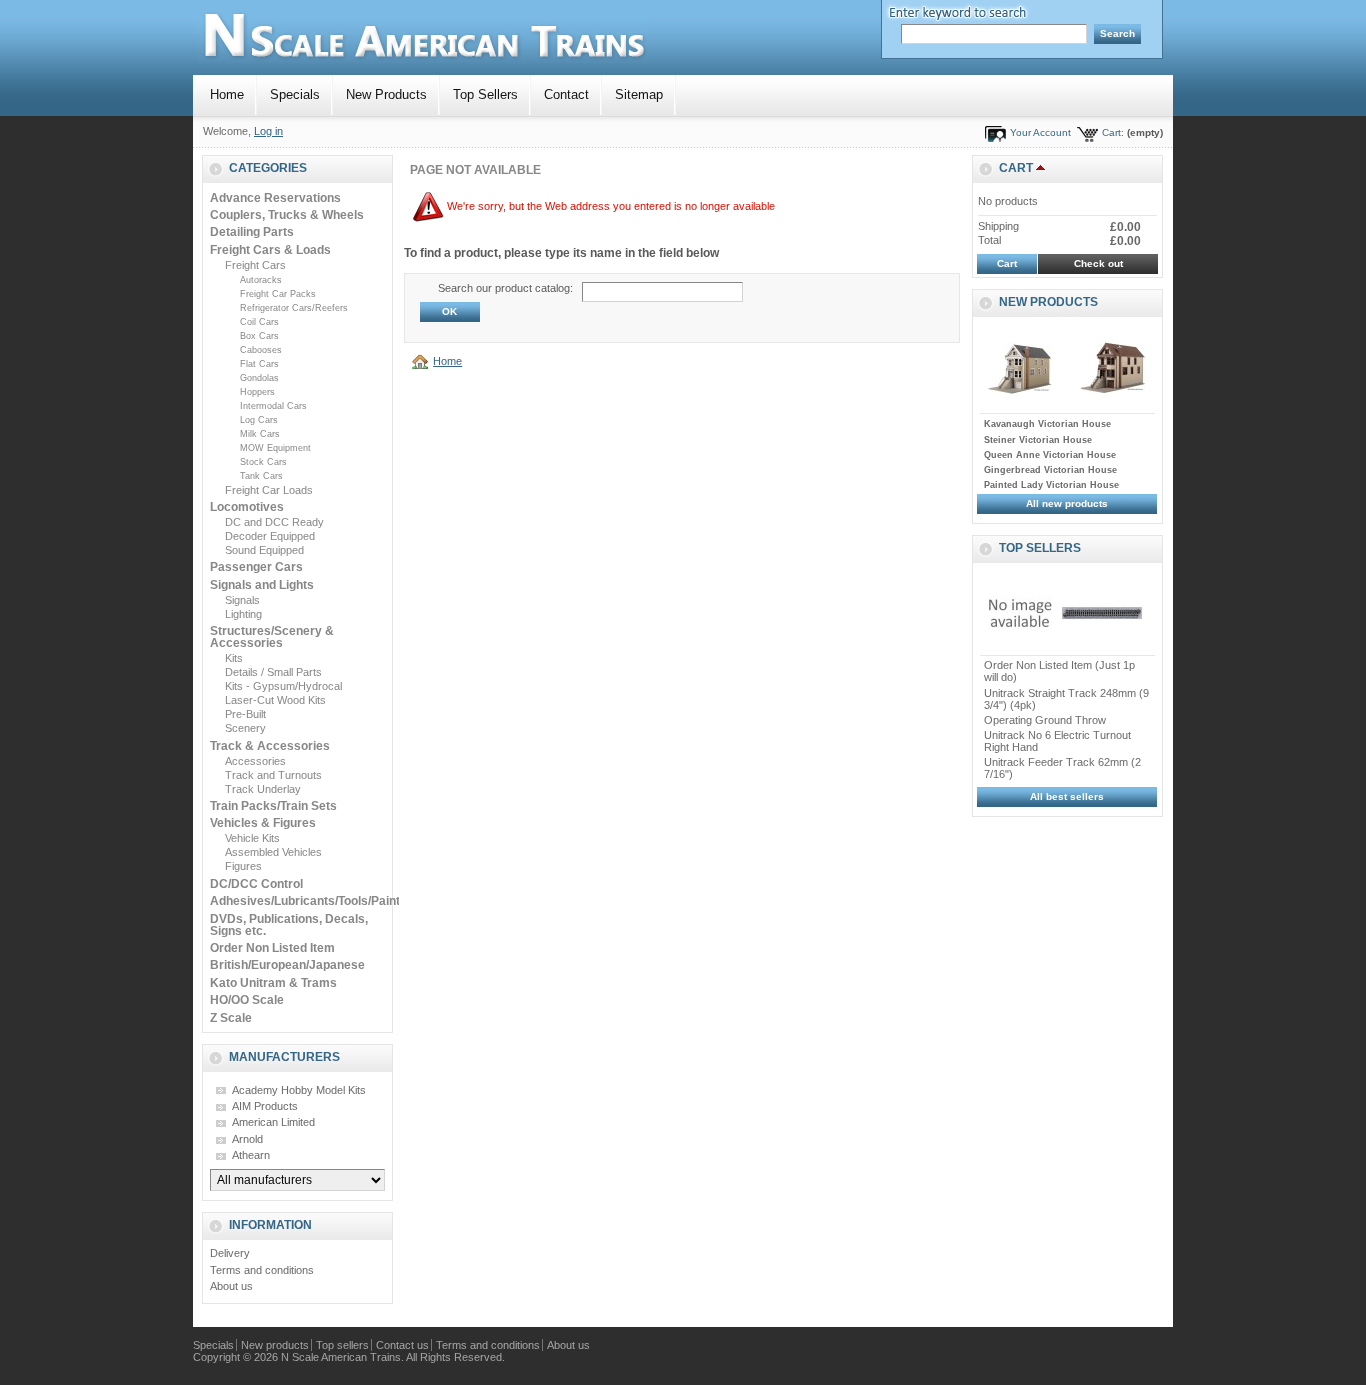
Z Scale (231, 1018)
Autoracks (261, 280)
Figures (243, 866)
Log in (268, 131)
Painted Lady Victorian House (1051, 485)
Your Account (1040, 132)
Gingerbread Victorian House (1050, 470)
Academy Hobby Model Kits (299, 1090)
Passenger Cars (256, 567)
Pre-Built (245, 714)
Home (227, 94)
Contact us (402, 1345)
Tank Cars (261, 476)
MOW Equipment (275, 448)
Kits (234, 658)
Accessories (255, 761)
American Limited (273, 1122)
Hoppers (257, 392)
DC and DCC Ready (274, 522)
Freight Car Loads (269, 490)
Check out (1098, 263)
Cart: (1113, 132)
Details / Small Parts (273, 672)
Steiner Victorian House (1038, 440)
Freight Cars (255, 265)
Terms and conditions (262, 1270)
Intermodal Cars (273, 406)
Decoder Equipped (270, 536)
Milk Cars (260, 434)
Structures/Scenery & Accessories (272, 637)
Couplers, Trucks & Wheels (287, 215)
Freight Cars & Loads (270, 250)
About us (231, 1286)
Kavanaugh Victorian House (1047, 424)
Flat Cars (259, 364)
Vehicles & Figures (263, 823)
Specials (295, 94)
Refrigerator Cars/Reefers (294, 308)
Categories (268, 168)
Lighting (243, 614)
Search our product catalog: (505, 288)
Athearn (251, 1155)
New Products (386, 94)
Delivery (230, 1253)
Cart (1016, 168)
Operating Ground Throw (1045, 720)
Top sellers (1040, 548)
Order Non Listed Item (272, 948)
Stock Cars (263, 462)
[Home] (423, 361)
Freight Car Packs (278, 294)
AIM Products (265, 1106)
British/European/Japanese (287, 965)
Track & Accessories (270, 746)
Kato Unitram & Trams (273, 983)
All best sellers (1067, 796)
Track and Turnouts (273, 775)
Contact (566, 94)
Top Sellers (485, 94)
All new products (1067, 503)
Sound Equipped (264, 550)
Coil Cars (259, 322)
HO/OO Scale (247, 1000)
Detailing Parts (252, 232)
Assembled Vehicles (273, 852)
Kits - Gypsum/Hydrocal (283, 686)
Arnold (247, 1139)
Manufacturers (284, 1057)
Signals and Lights (262, 585)
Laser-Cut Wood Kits (275, 700)
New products (1048, 302)
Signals (242, 600)
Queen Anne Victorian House (1050, 455)
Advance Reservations (275, 198)
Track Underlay (263, 789)
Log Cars (259, 420)
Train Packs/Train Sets (273, 806)
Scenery (245, 728)
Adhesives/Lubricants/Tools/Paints (308, 901)
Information (270, 1225)
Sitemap (639, 94)
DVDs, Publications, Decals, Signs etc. (289, 925)
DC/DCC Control (256, 884)
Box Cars (259, 336)
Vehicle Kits (252, 838)
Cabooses (261, 350)
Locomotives (247, 507)
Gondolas (259, 378)
